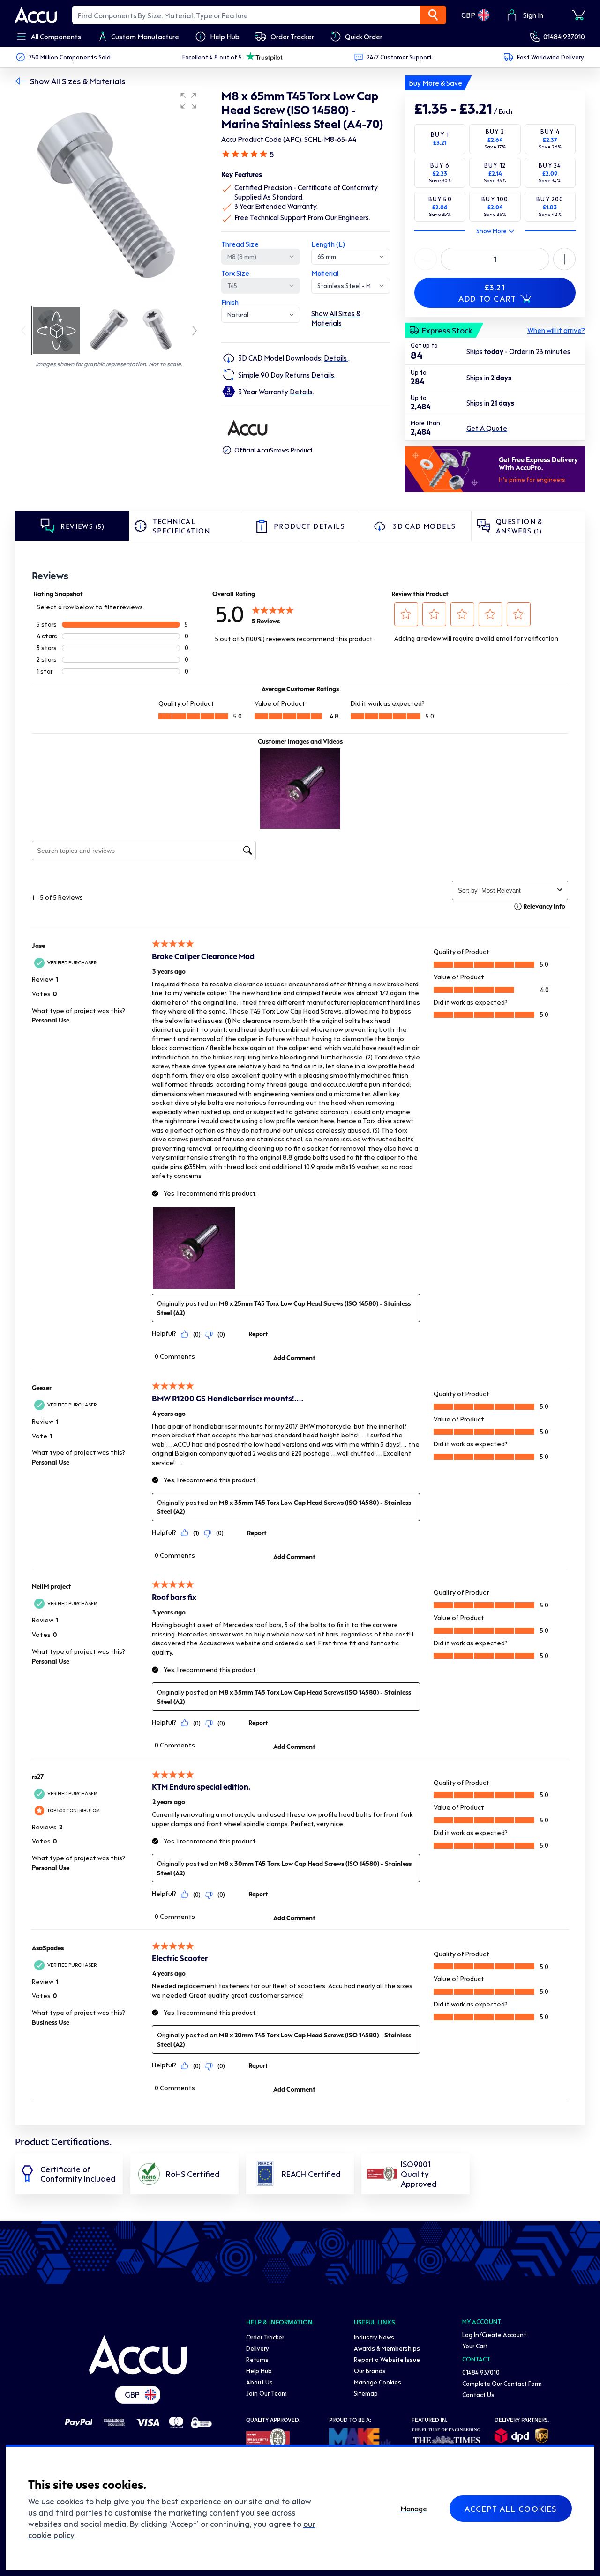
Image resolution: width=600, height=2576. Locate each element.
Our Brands (370, 2371)
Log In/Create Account (494, 2335)
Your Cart (475, 2346)
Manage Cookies (378, 2382)
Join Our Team (266, 2393)
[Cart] (578, 15)
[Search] (433, 15)
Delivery (258, 2348)
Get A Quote (487, 428)
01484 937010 (564, 37)
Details (336, 358)
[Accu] (36, 15)
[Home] (138, 2355)
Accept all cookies (511, 2509)
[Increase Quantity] (426, 259)
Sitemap (366, 2393)
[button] (188, 101)
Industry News (374, 2337)
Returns (257, 2359)
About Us (259, 2382)
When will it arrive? (556, 330)
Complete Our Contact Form (502, 2383)
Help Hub (259, 2371)
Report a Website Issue (387, 2359)
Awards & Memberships (387, 2348)
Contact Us (478, 2395)
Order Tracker (265, 2337)
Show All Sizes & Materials (78, 81)
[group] (109, 196)
